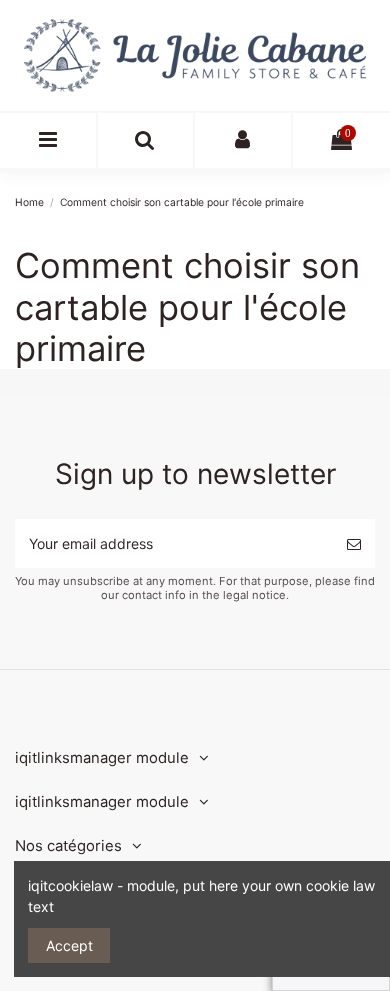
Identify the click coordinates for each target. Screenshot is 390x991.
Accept (69, 945)
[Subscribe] (354, 543)
